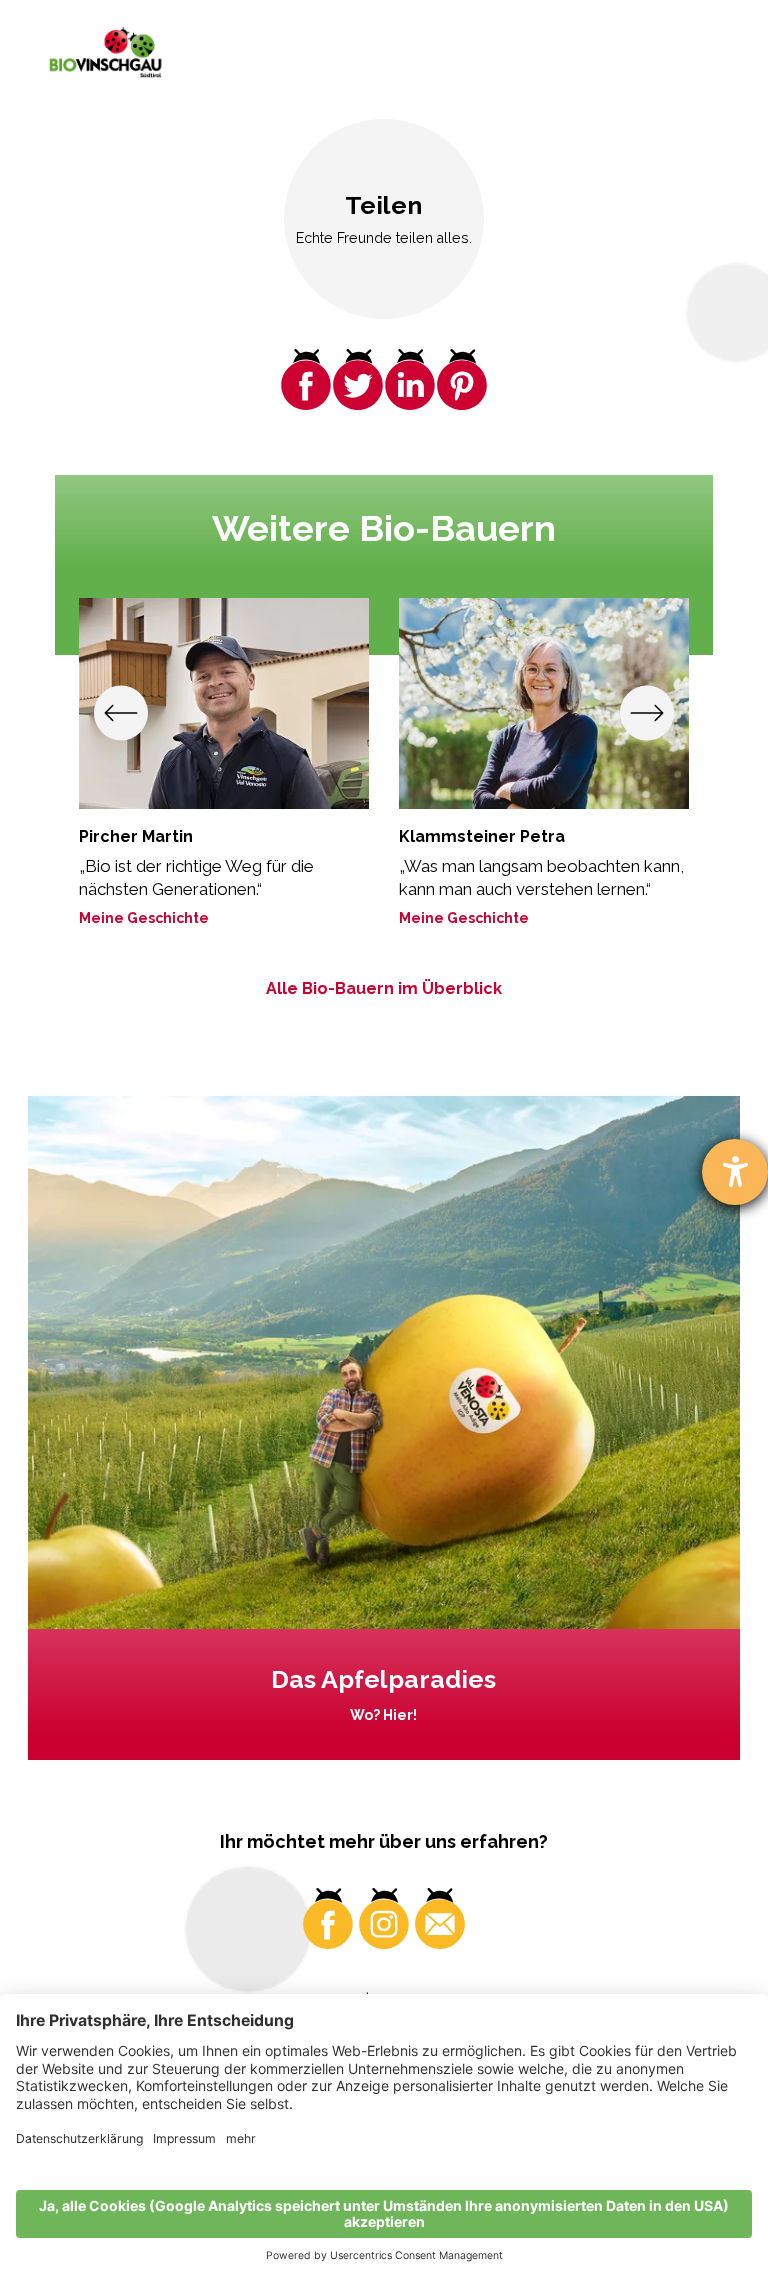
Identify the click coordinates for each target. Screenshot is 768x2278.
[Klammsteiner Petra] (544, 704)
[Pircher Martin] (224, 704)
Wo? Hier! (383, 1715)
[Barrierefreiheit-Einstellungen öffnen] (735, 1172)
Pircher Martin (136, 836)
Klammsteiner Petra (482, 836)
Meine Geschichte (144, 918)
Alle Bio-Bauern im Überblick (384, 988)
